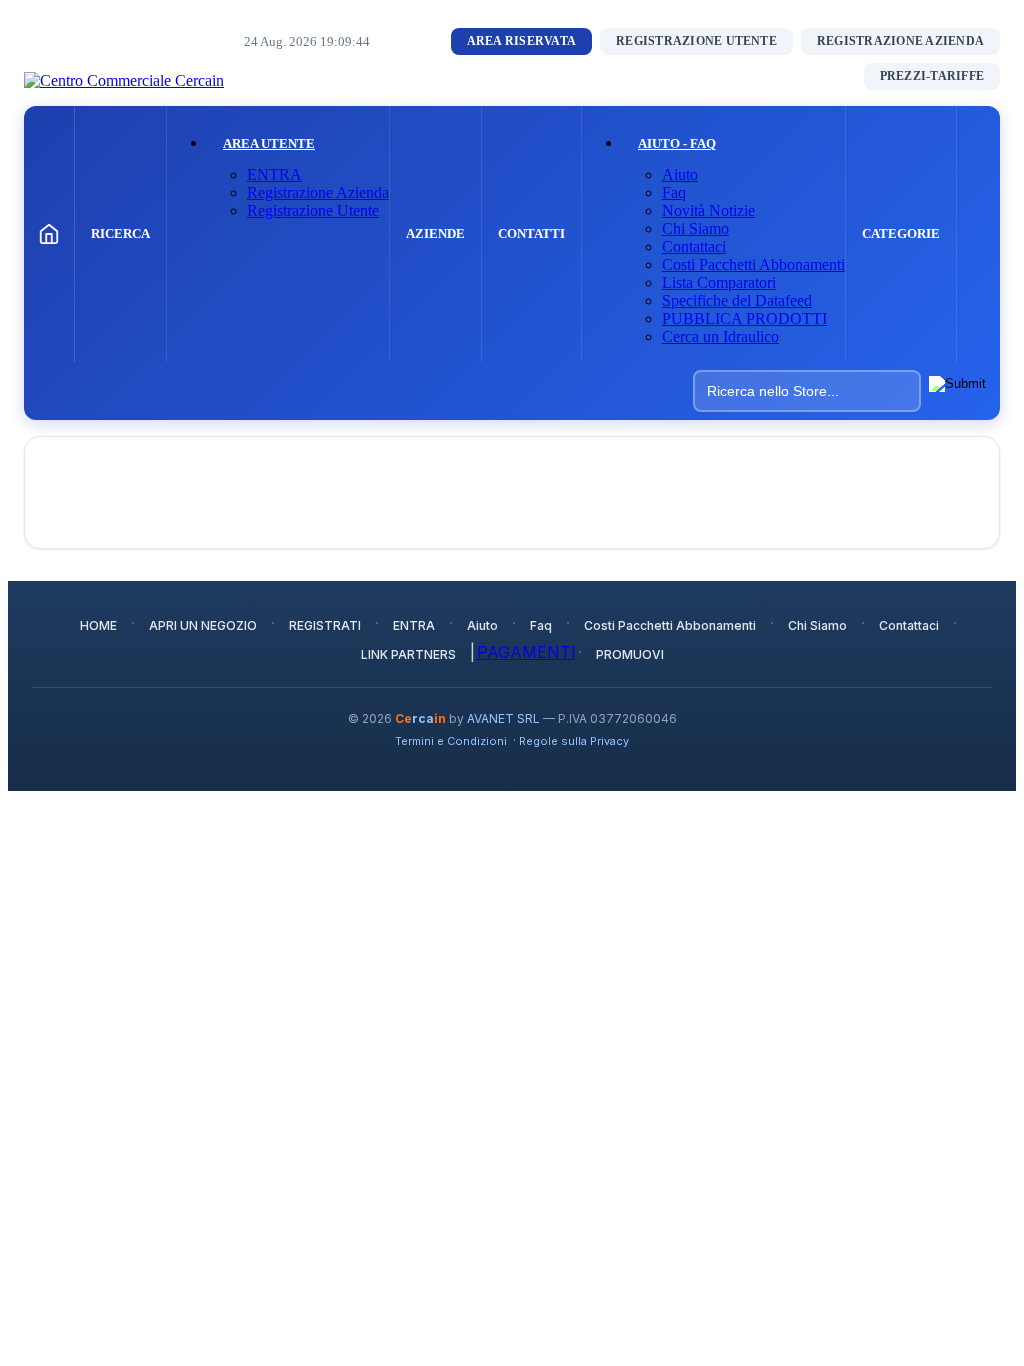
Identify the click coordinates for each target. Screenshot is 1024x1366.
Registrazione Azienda (318, 192)
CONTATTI (531, 233)
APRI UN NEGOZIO (203, 625)
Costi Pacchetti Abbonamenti (753, 264)
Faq (674, 192)
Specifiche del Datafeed (737, 300)
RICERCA (120, 233)
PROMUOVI (630, 654)
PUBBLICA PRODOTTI (744, 318)
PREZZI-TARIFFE (932, 76)
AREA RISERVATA (521, 41)
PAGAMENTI (526, 652)
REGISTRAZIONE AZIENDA (900, 41)
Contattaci (694, 246)
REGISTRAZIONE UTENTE (696, 41)
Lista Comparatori (719, 282)
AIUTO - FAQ (677, 143)
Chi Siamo (695, 228)
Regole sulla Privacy (574, 741)
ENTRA (274, 174)
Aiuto (680, 174)
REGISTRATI (325, 625)
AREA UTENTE (269, 143)
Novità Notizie (708, 210)
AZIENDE (435, 233)
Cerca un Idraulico (720, 336)
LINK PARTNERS (408, 654)
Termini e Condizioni (451, 741)
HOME (98, 625)
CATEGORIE (901, 233)
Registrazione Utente (313, 210)
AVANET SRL (503, 718)
